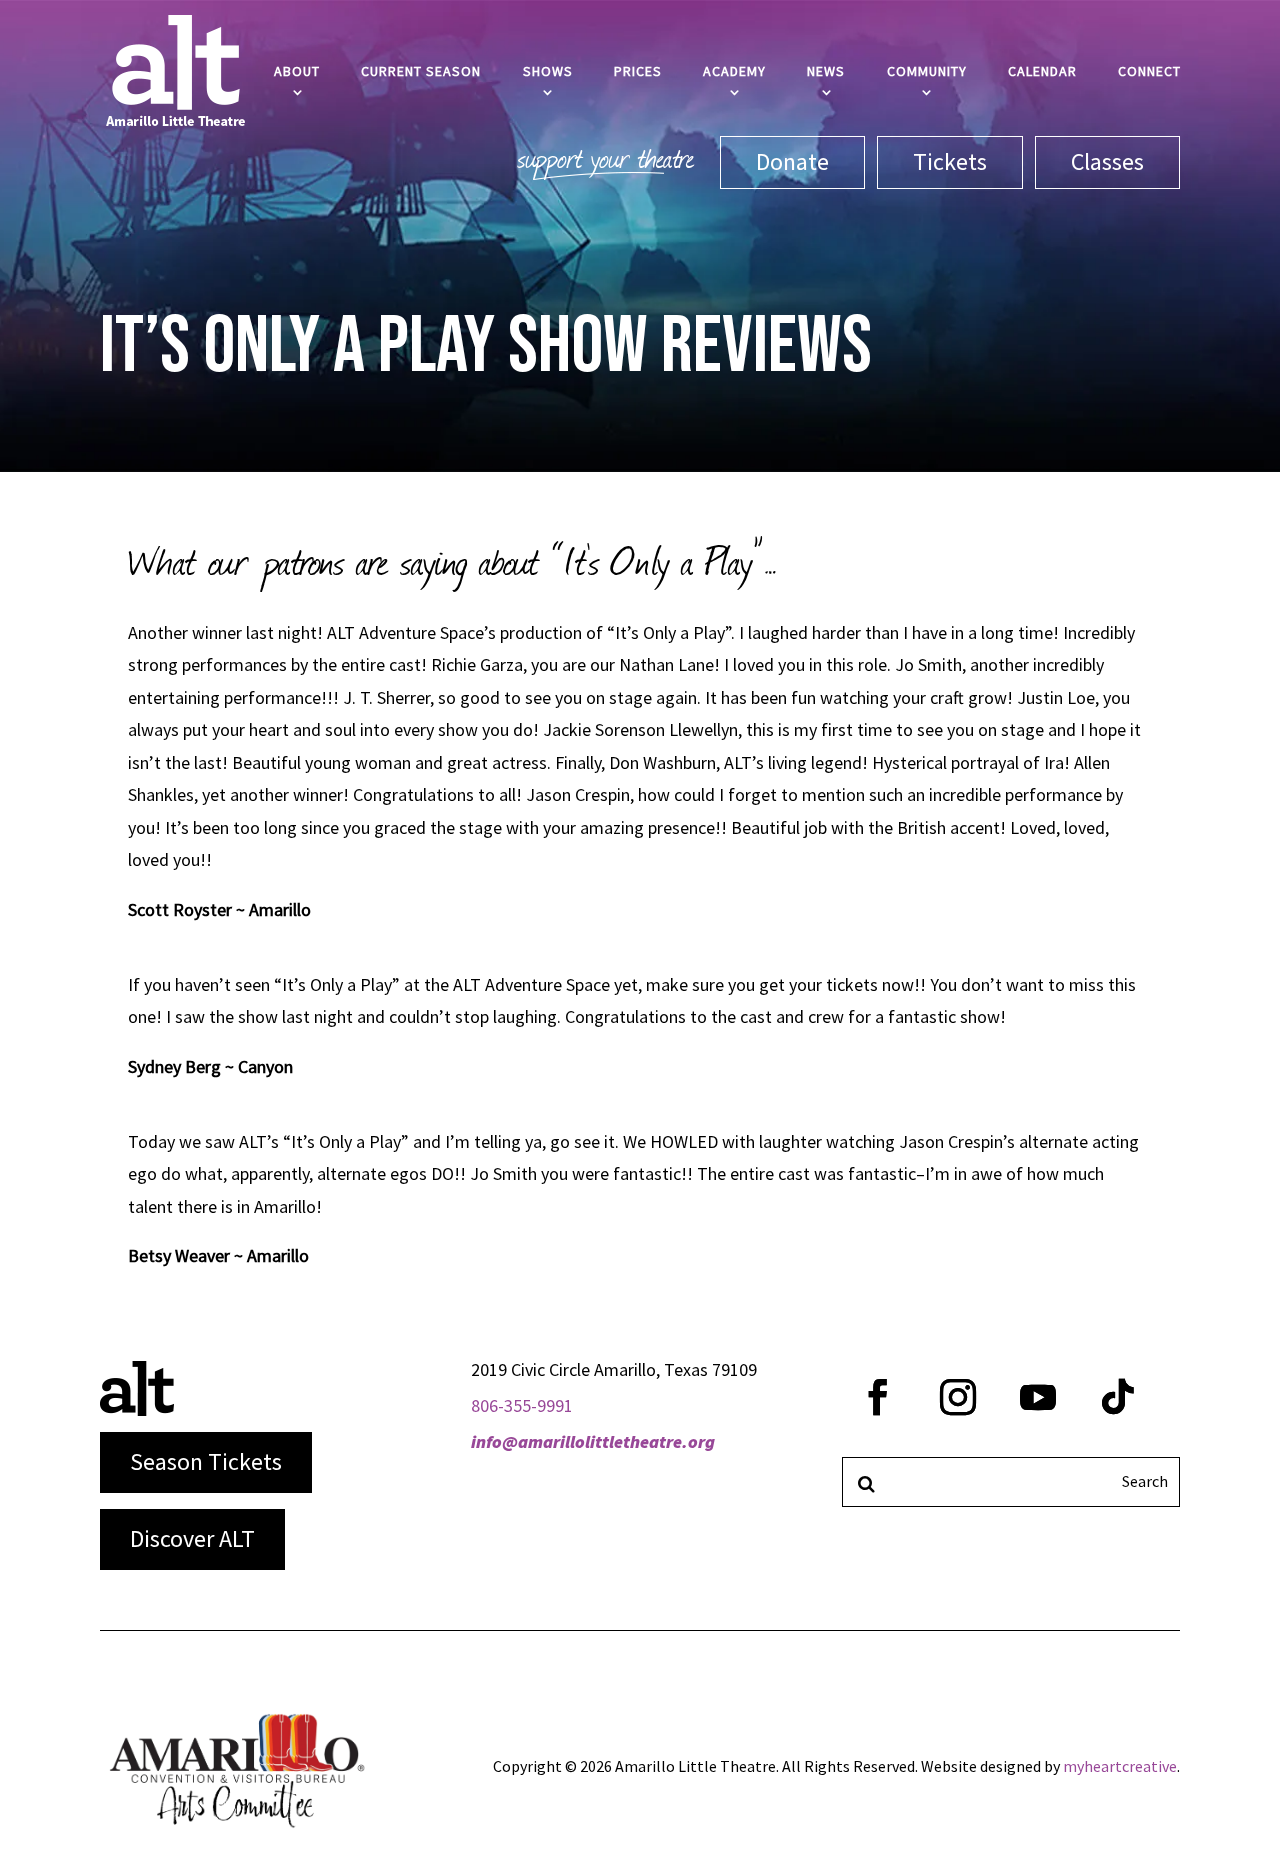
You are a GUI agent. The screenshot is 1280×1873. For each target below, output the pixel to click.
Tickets (950, 161)
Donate (792, 161)
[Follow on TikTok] (1118, 1397)
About (297, 71)
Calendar (1042, 71)
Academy (734, 71)
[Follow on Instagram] (958, 1397)
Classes (1107, 161)
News (826, 71)
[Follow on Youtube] (1038, 1397)
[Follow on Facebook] (878, 1397)
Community (927, 71)
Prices (638, 71)
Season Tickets (206, 1461)
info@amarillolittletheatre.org (593, 1441)
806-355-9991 (522, 1405)
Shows (548, 71)
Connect (1149, 71)
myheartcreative (1120, 1766)
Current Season (421, 71)
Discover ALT (192, 1538)
